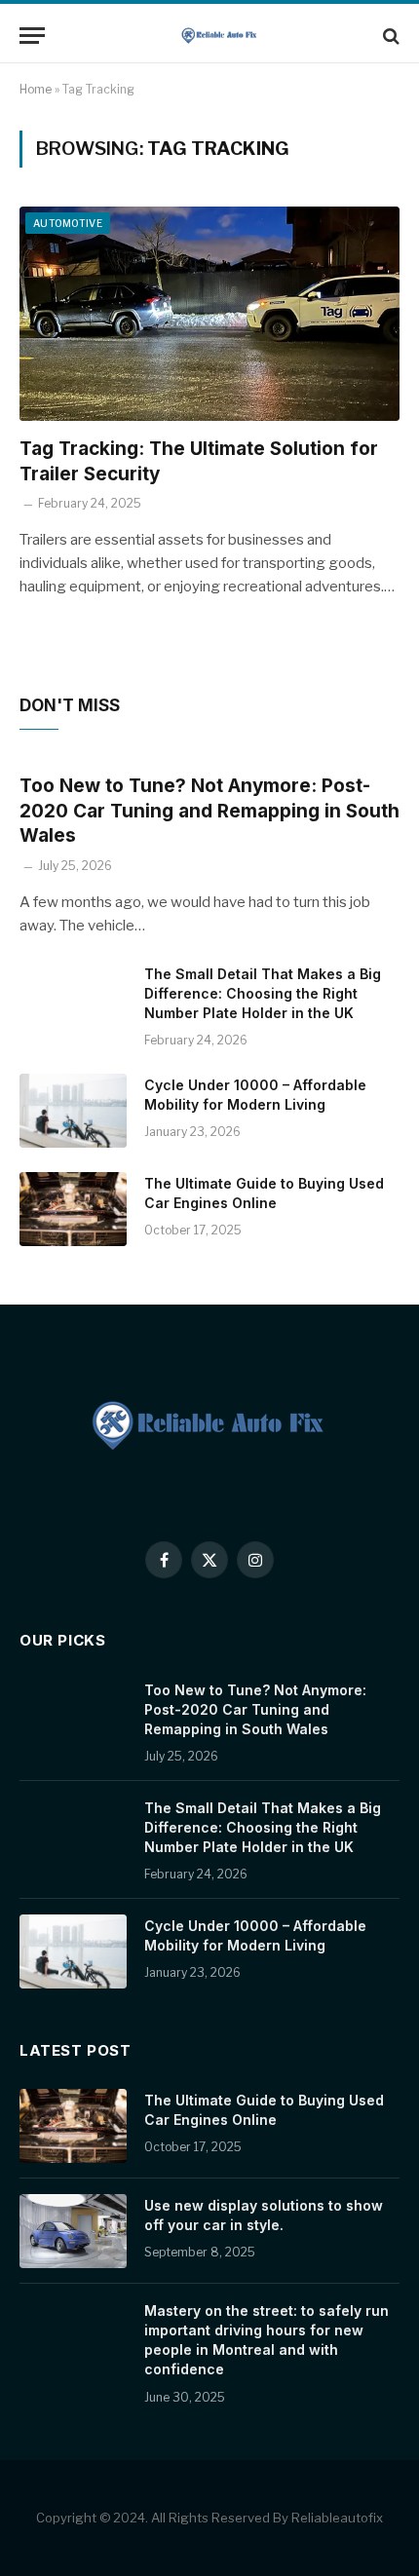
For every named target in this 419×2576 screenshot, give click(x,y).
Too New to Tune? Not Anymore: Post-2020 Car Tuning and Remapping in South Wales (209, 811)
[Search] (389, 36)
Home (36, 89)
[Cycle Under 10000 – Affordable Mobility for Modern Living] (73, 1111)
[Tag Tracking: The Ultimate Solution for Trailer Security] (209, 313)
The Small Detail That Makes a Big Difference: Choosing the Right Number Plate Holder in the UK (263, 993)
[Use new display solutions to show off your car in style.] (73, 2231)
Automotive (68, 223)
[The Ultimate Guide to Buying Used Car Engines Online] (73, 1209)
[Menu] (32, 36)
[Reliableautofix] (219, 36)
